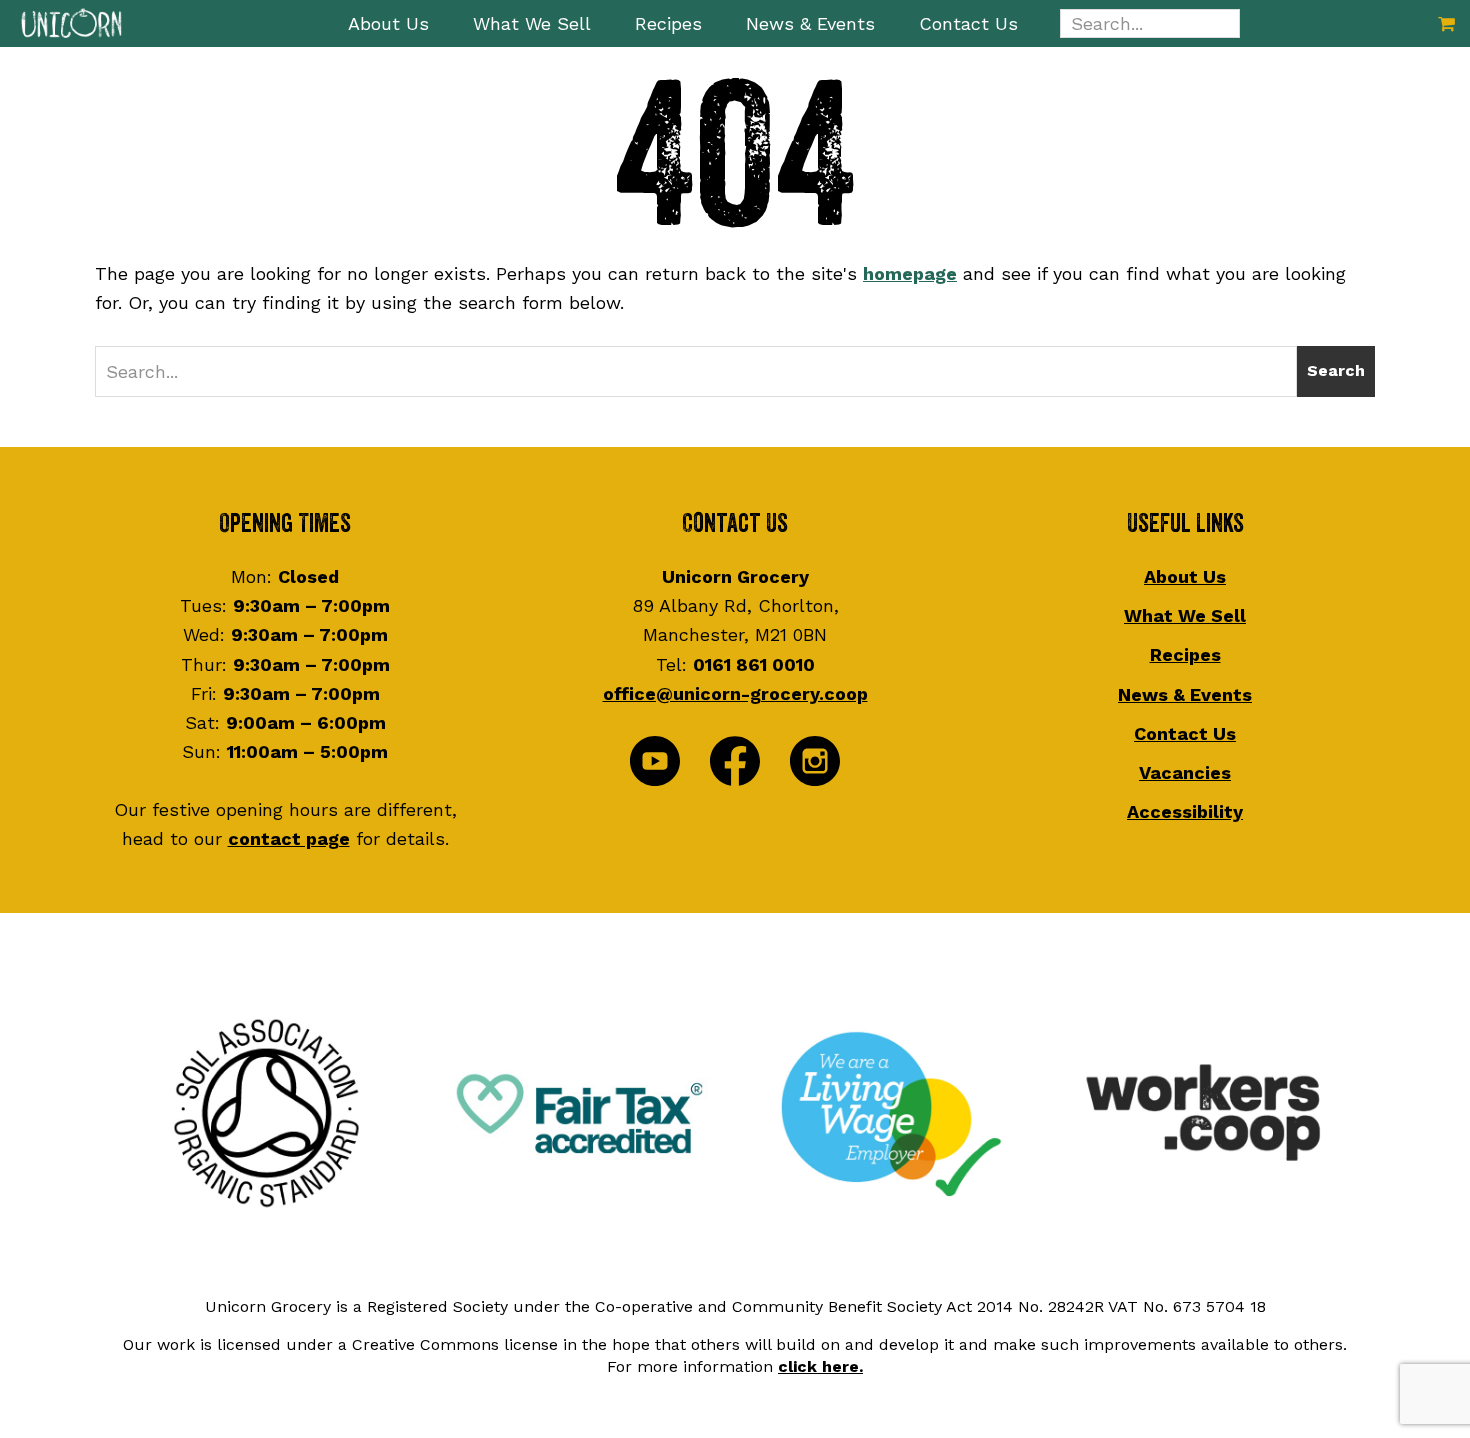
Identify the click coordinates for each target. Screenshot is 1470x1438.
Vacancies (1185, 772)
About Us (1185, 576)
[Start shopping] (1446, 23)
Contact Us (1185, 733)
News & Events (1185, 694)
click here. (820, 1366)
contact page (289, 838)
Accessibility (1185, 811)
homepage (910, 273)
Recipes (1185, 654)
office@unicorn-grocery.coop (735, 693)
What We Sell (1185, 615)
